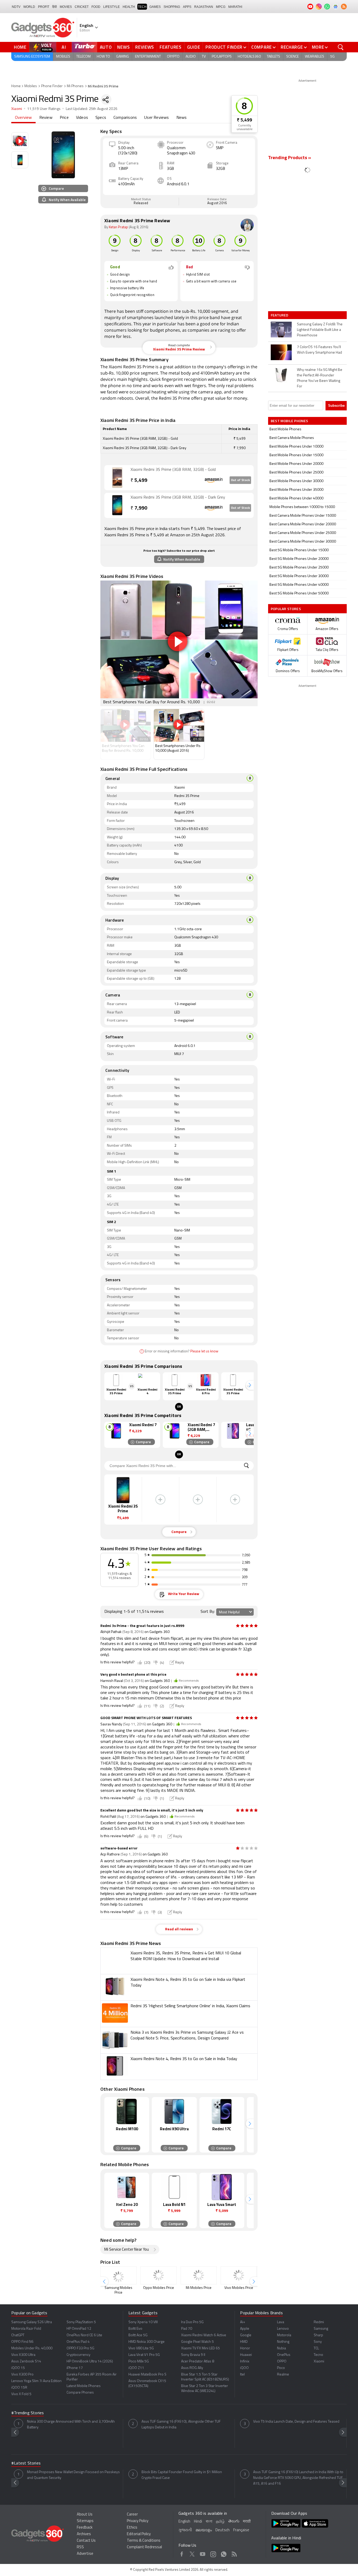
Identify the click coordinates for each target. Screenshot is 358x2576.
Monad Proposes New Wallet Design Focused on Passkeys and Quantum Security (73, 2475)
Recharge (292, 47)
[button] (250, 1385)
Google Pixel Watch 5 (197, 2342)
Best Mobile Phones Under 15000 (296, 455)
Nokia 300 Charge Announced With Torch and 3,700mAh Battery (71, 2425)
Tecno (318, 2355)
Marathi (235, 7)
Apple (245, 2329)
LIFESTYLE (112, 7)
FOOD (96, 7)
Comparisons (125, 118)
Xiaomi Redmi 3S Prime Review (179, 348)
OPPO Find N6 (22, 2342)
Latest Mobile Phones (84, 2386)
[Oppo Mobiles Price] (159, 2275)
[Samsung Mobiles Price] (118, 2275)
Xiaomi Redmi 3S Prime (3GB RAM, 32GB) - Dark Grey (178, 498)
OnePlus (284, 2355)
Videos (82, 118)
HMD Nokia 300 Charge (147, 2342)
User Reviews (156, 118)
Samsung (321, 2329)
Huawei (246, 2355)
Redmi (319, 2322)
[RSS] (344, 7)
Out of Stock (240, 480)
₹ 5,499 (245, 120)
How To (103, 57)
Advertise (85, 2554)
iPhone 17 (75, 2368)
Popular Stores (286, 609)
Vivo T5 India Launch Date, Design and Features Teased (296, 2422)
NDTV (16, 7)
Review (46, 118)
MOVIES (66, 7)
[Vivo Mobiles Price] (239, 2275)
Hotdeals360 (249, 57)
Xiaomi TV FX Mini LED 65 (200, 2348)
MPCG (221, 7)
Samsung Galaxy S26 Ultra (32, 2322)
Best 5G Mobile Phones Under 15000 (299, 550)
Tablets (273, 57)
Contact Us (86, 2541)
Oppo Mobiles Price (159, 2288)
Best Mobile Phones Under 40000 (296, 498)
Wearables (314, 57)
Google (246, 2335)
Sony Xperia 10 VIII (143, 2322)
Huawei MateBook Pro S (147, 2375)
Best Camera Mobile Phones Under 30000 (303, 542)
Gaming (123, 57)
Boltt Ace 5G (138, 2335)
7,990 (139, 508)
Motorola (284, 2335)
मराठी (247, 2522)
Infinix (245, 2362)
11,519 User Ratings (44, 109)
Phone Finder (52, 86)
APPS (187, 7)
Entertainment (148, 57)
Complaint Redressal (144, 2547)
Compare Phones (80, 2393)
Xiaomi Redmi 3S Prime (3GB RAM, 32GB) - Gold (173, 470)
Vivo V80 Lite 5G (141, 2348)
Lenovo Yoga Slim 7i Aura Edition (36, 2381)
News (123, 47)
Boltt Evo (135, 2329)
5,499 (139, 481)
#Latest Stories (26, 2463)
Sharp (318, 2335)
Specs (101, 118)
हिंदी (55, 7)
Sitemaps (85, 2521)
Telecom (83, 57)
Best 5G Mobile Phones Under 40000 (299, 585)
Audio (191, 57)
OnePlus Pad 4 (78, 2342)
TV (204, 57)
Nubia (281, 2348)
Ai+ (243, 2322)
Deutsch (223, 2530)
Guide (194, 47)
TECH (142, 7)
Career (132, 2515)
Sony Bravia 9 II (193, 2355)
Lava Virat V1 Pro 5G (144, 2355)
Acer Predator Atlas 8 (198, 2362)
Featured (280, 315)
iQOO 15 (18, 2368)
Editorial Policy (139, 2534)
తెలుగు (234, 2521)
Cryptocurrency (78, 2355)
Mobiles (63, 57)
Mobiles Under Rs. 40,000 (32, 2348)
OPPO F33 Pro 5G (80, 2348)
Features (171, 47)
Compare (262, 47)
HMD (244, 2342)
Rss (234, 2553)
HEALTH (129, 7)
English (184, 2522)
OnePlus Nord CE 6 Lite (84, 2335)
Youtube (203, 2553)
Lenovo (283, 2329)
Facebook (182, 2553)
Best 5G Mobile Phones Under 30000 (299, 576)
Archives (84, 2534)
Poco (281, 2368)
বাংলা (209, 2522)
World (29, 7)
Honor (245, 2348)
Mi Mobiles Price (199, 2288)
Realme (283, 2375)
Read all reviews (179, 1929)
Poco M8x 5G (139, 2362)
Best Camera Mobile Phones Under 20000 (303, 524)
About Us (85, 2515)
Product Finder (224, 47)
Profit (44, 7)
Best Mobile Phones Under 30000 (296, 481)
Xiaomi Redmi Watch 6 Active (204, 2335)
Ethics (132, 2528)
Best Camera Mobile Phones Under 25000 (303, 533)
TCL (316, 2348)
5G (332, 57)
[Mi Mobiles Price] (199, 2275)
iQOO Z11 (136, 2368)
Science (292, 57)
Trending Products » (290, 158)
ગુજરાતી (185, 2530)
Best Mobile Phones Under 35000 (296, 490)
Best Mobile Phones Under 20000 (296, 464)
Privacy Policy (138, 2521)
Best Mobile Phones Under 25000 (296, 473)
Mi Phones (75, 86)
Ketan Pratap (118, 227)
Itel (242, 2375)
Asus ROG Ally (192, 2368)
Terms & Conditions (144, 2541)
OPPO (282, 2362)
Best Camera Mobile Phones (292, 438)
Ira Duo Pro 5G (192, 2322)
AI (64, 47)
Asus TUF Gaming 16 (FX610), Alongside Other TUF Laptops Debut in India (181, 2425)
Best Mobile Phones (285, 429)
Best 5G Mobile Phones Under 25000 (299, 568)
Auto (106, 47)
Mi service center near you (127, 2250)
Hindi (198, 2522)
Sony (318, 2342)
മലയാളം (204, 2530)
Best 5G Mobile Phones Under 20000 (299, 559)
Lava (281, 2322)
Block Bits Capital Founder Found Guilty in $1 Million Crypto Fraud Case (182, 2475)
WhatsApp (224, 2553)
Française (241, 2530)
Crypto (173, 57)
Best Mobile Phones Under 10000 (296, 447)
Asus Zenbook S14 (26, 2362)
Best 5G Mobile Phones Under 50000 (299, 593)
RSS (80, 2547)
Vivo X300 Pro (22, 2375)
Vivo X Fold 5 (21, 2394)
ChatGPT (18, 2335)
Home (20, 47)
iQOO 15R (19, 2388)
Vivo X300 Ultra (23, 2355)
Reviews (145, 47)
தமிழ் (220, 2522)
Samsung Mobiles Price (118, 2290)
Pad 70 (187, 2329)
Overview (23, 118)
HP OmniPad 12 (79, 2329)
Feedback (85, 2528)
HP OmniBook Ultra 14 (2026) (90, 2362)
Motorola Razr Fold (26, 2329)
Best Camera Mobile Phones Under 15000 (303, 516)
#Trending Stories (28, 2413)
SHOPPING (172, 7)
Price (64, 118)
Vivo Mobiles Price (239, 2288)
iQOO (244, 2368)
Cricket (82, 7)
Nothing (283, 2342)
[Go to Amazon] (117, 478)
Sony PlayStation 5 (81, 2322)
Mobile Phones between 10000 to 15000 (302, 507)
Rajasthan (204, 7)
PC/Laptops (222, 57)
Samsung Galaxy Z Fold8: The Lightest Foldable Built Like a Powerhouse (320, 330)
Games (155, 7)
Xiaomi (17, 109)
